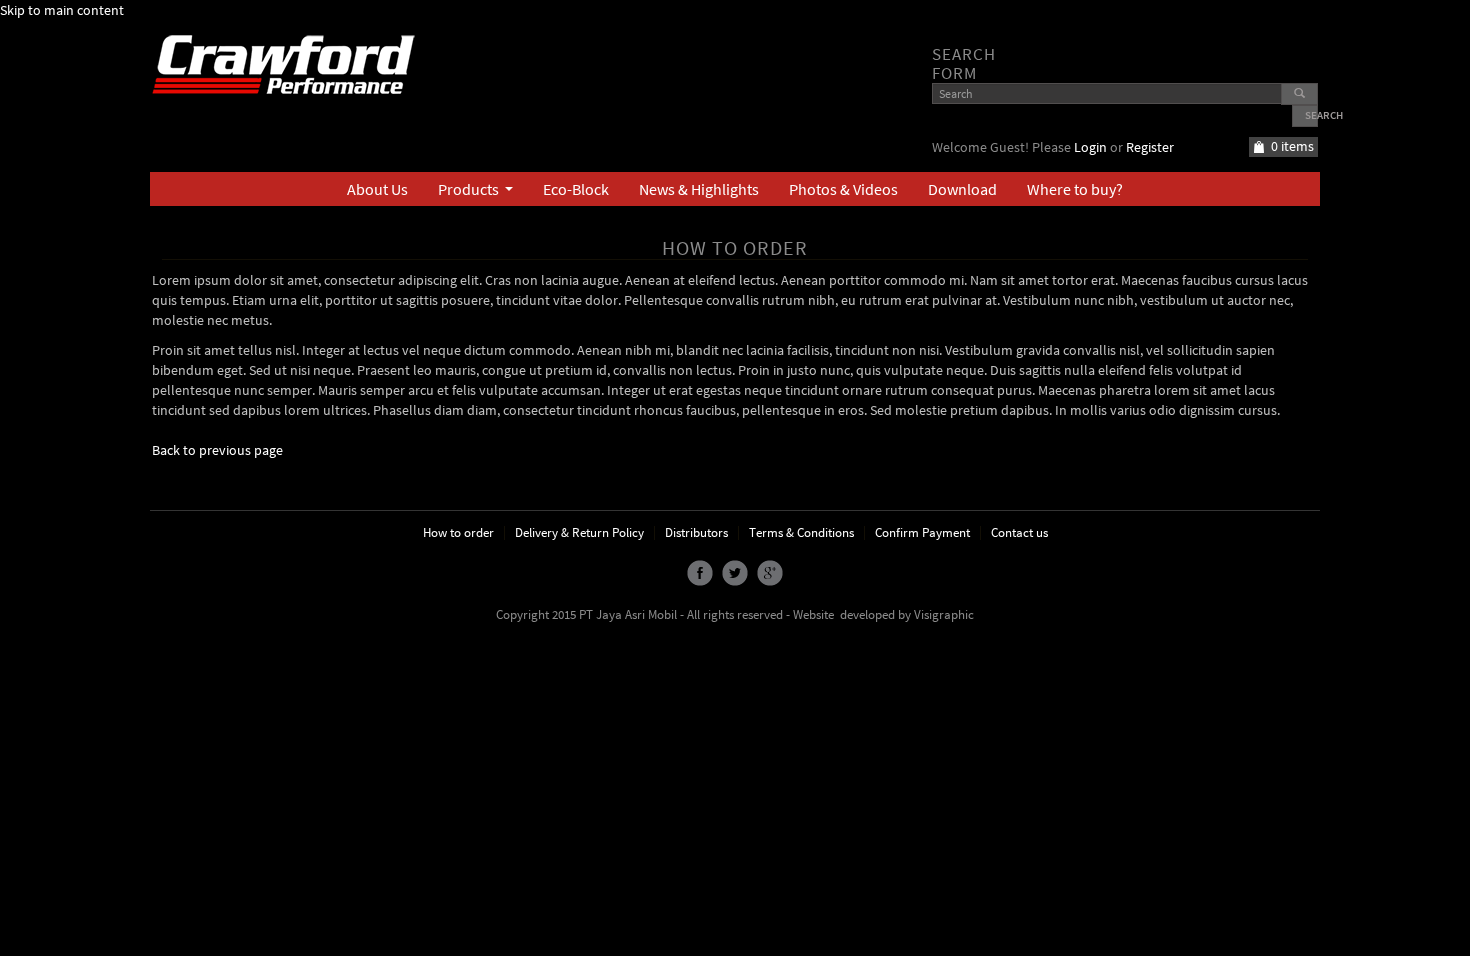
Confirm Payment (922, 533)
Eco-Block (576, 189)
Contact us (1019, 533)
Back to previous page (217, 450)
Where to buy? (1075, 189)
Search (1311, 115)
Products (479, 192)
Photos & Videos (843, 189)
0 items (1292, 146)
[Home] (291, 63)
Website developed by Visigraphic (883, 614)
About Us (377, 189)
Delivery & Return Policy (579, 533)
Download (962, 189)
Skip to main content (62, 10)
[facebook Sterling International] (700, 571)
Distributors (696, 533)
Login (1090, 147)
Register (1150, 147)
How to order (458, 533)
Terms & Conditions (801, 533)
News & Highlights (699, 189)
